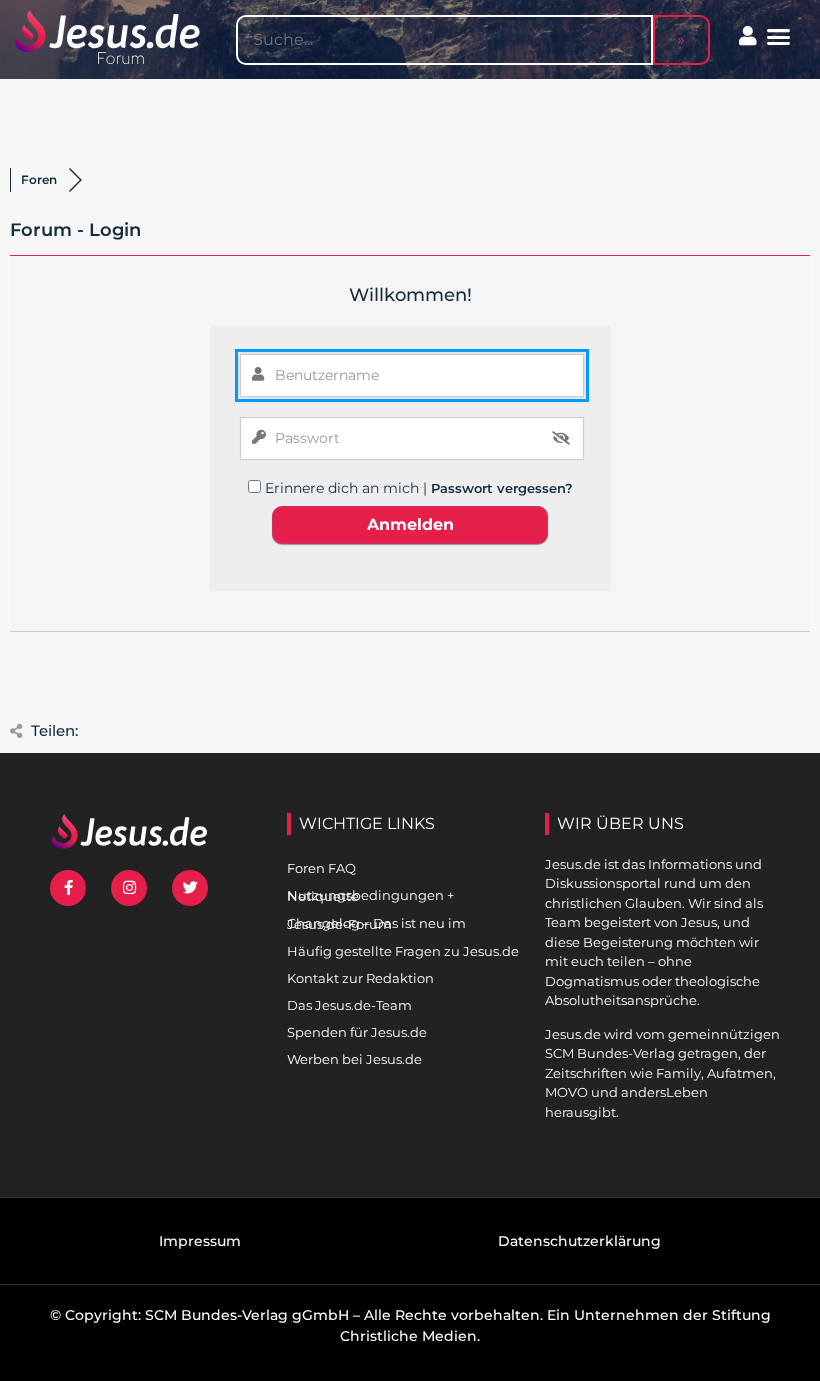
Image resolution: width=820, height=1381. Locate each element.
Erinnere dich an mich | (348, 488)
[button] (779, 37)
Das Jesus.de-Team (349, 1005)
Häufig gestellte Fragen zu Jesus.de (403, 951)
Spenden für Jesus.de (357, 1032)
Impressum (200, 1241)
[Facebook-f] (68, 888)
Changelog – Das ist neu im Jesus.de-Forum (376, 923)
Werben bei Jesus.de (354, 1059)
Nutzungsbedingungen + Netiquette (370, 895)
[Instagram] (129, 888)
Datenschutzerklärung (579, 1241)
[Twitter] (190, 888)
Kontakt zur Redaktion (360, 978)
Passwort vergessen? (502, 488)
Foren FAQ (321, 868)
